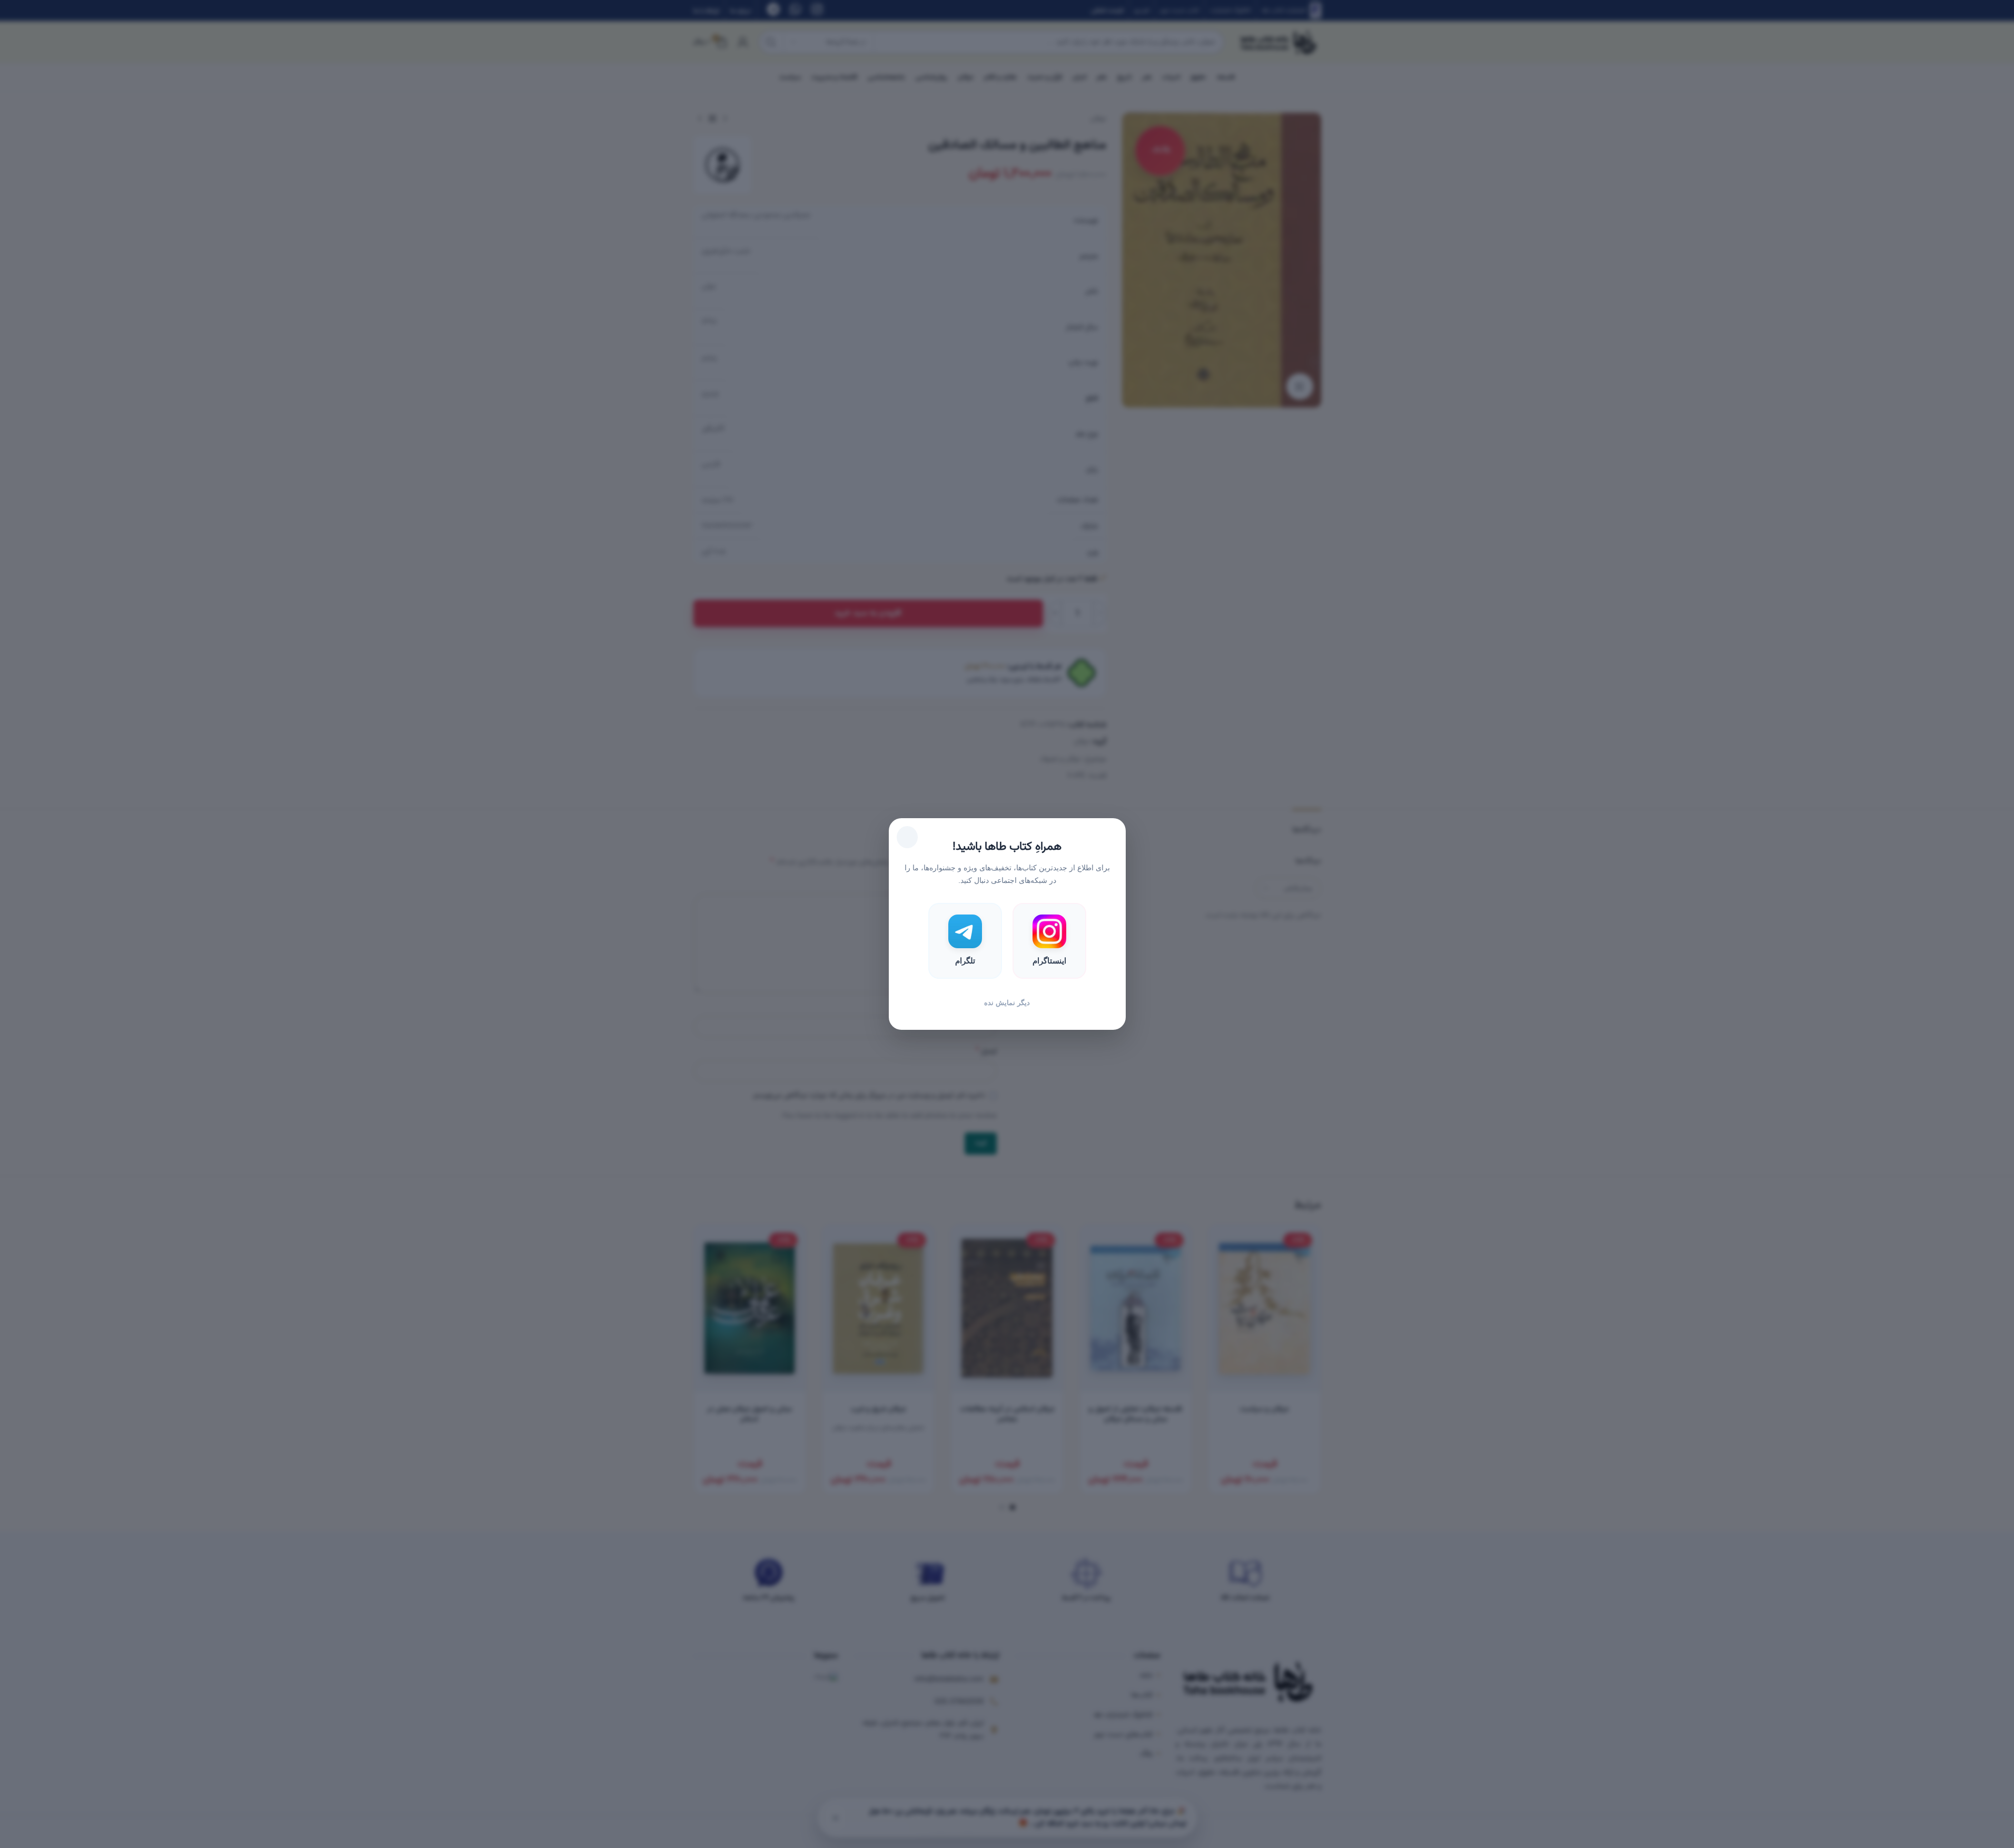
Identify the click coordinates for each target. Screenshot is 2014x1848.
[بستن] (907, 837)
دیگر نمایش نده (1007, 1003)
